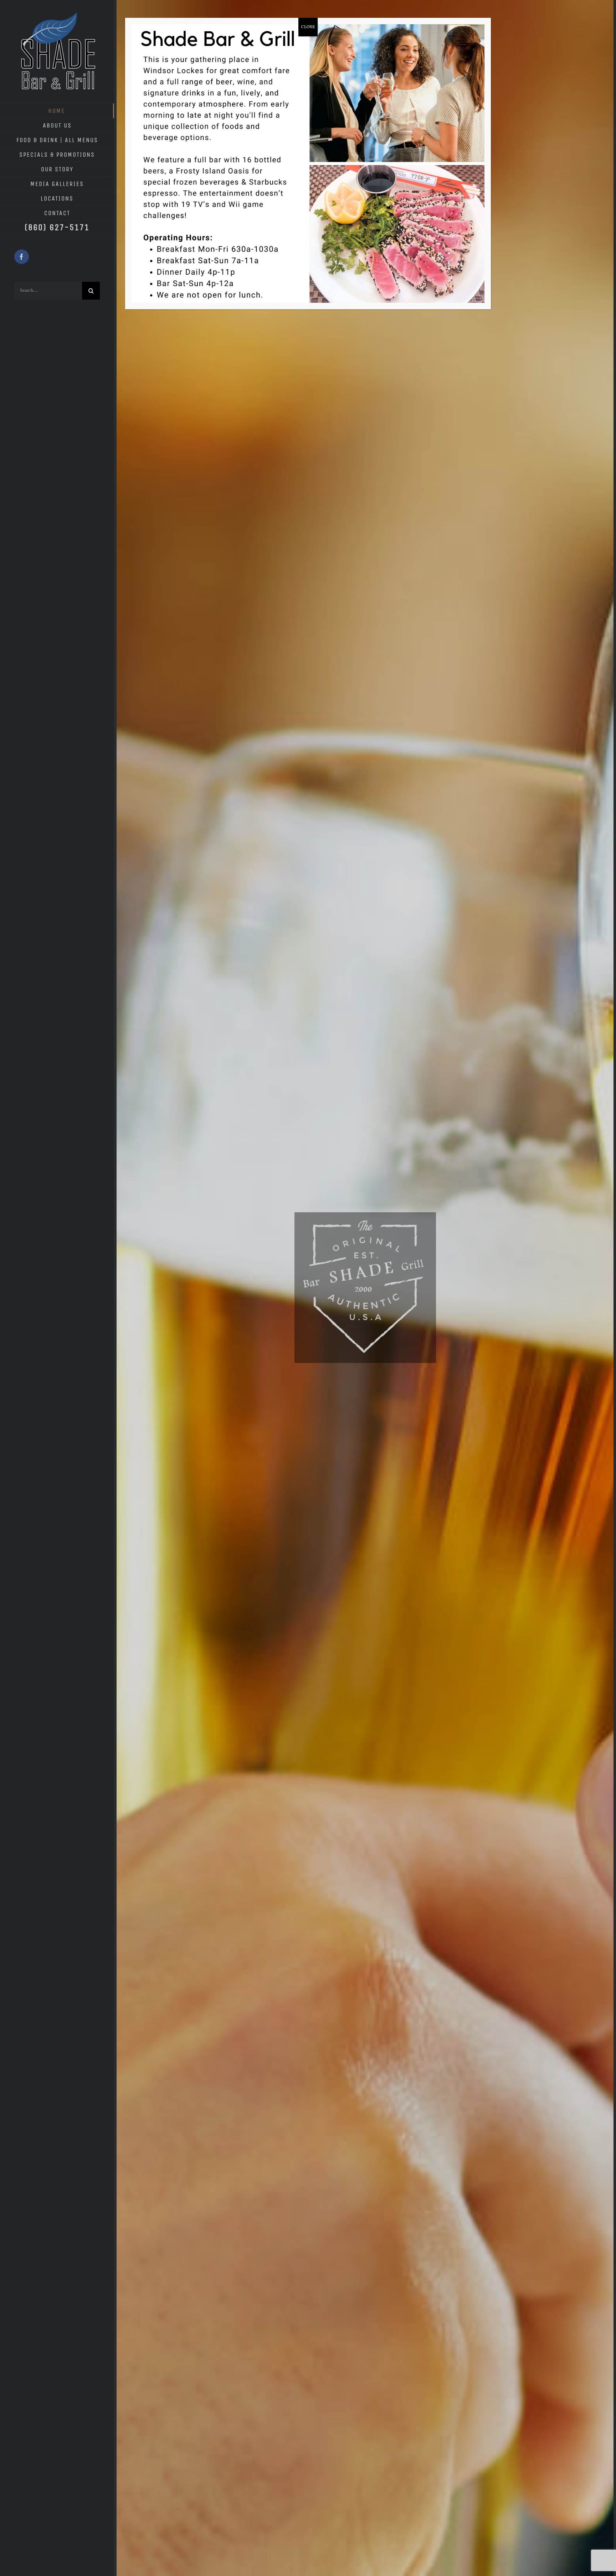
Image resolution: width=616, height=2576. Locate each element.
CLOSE (308, 27)
